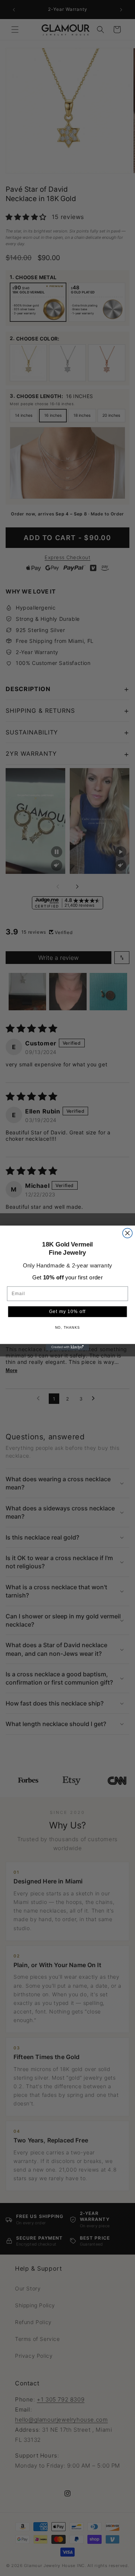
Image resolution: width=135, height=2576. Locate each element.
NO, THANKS (68, 1328)
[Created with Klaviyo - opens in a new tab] (67, 1347)
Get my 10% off (67, 1312)
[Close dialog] (127, 1233)
